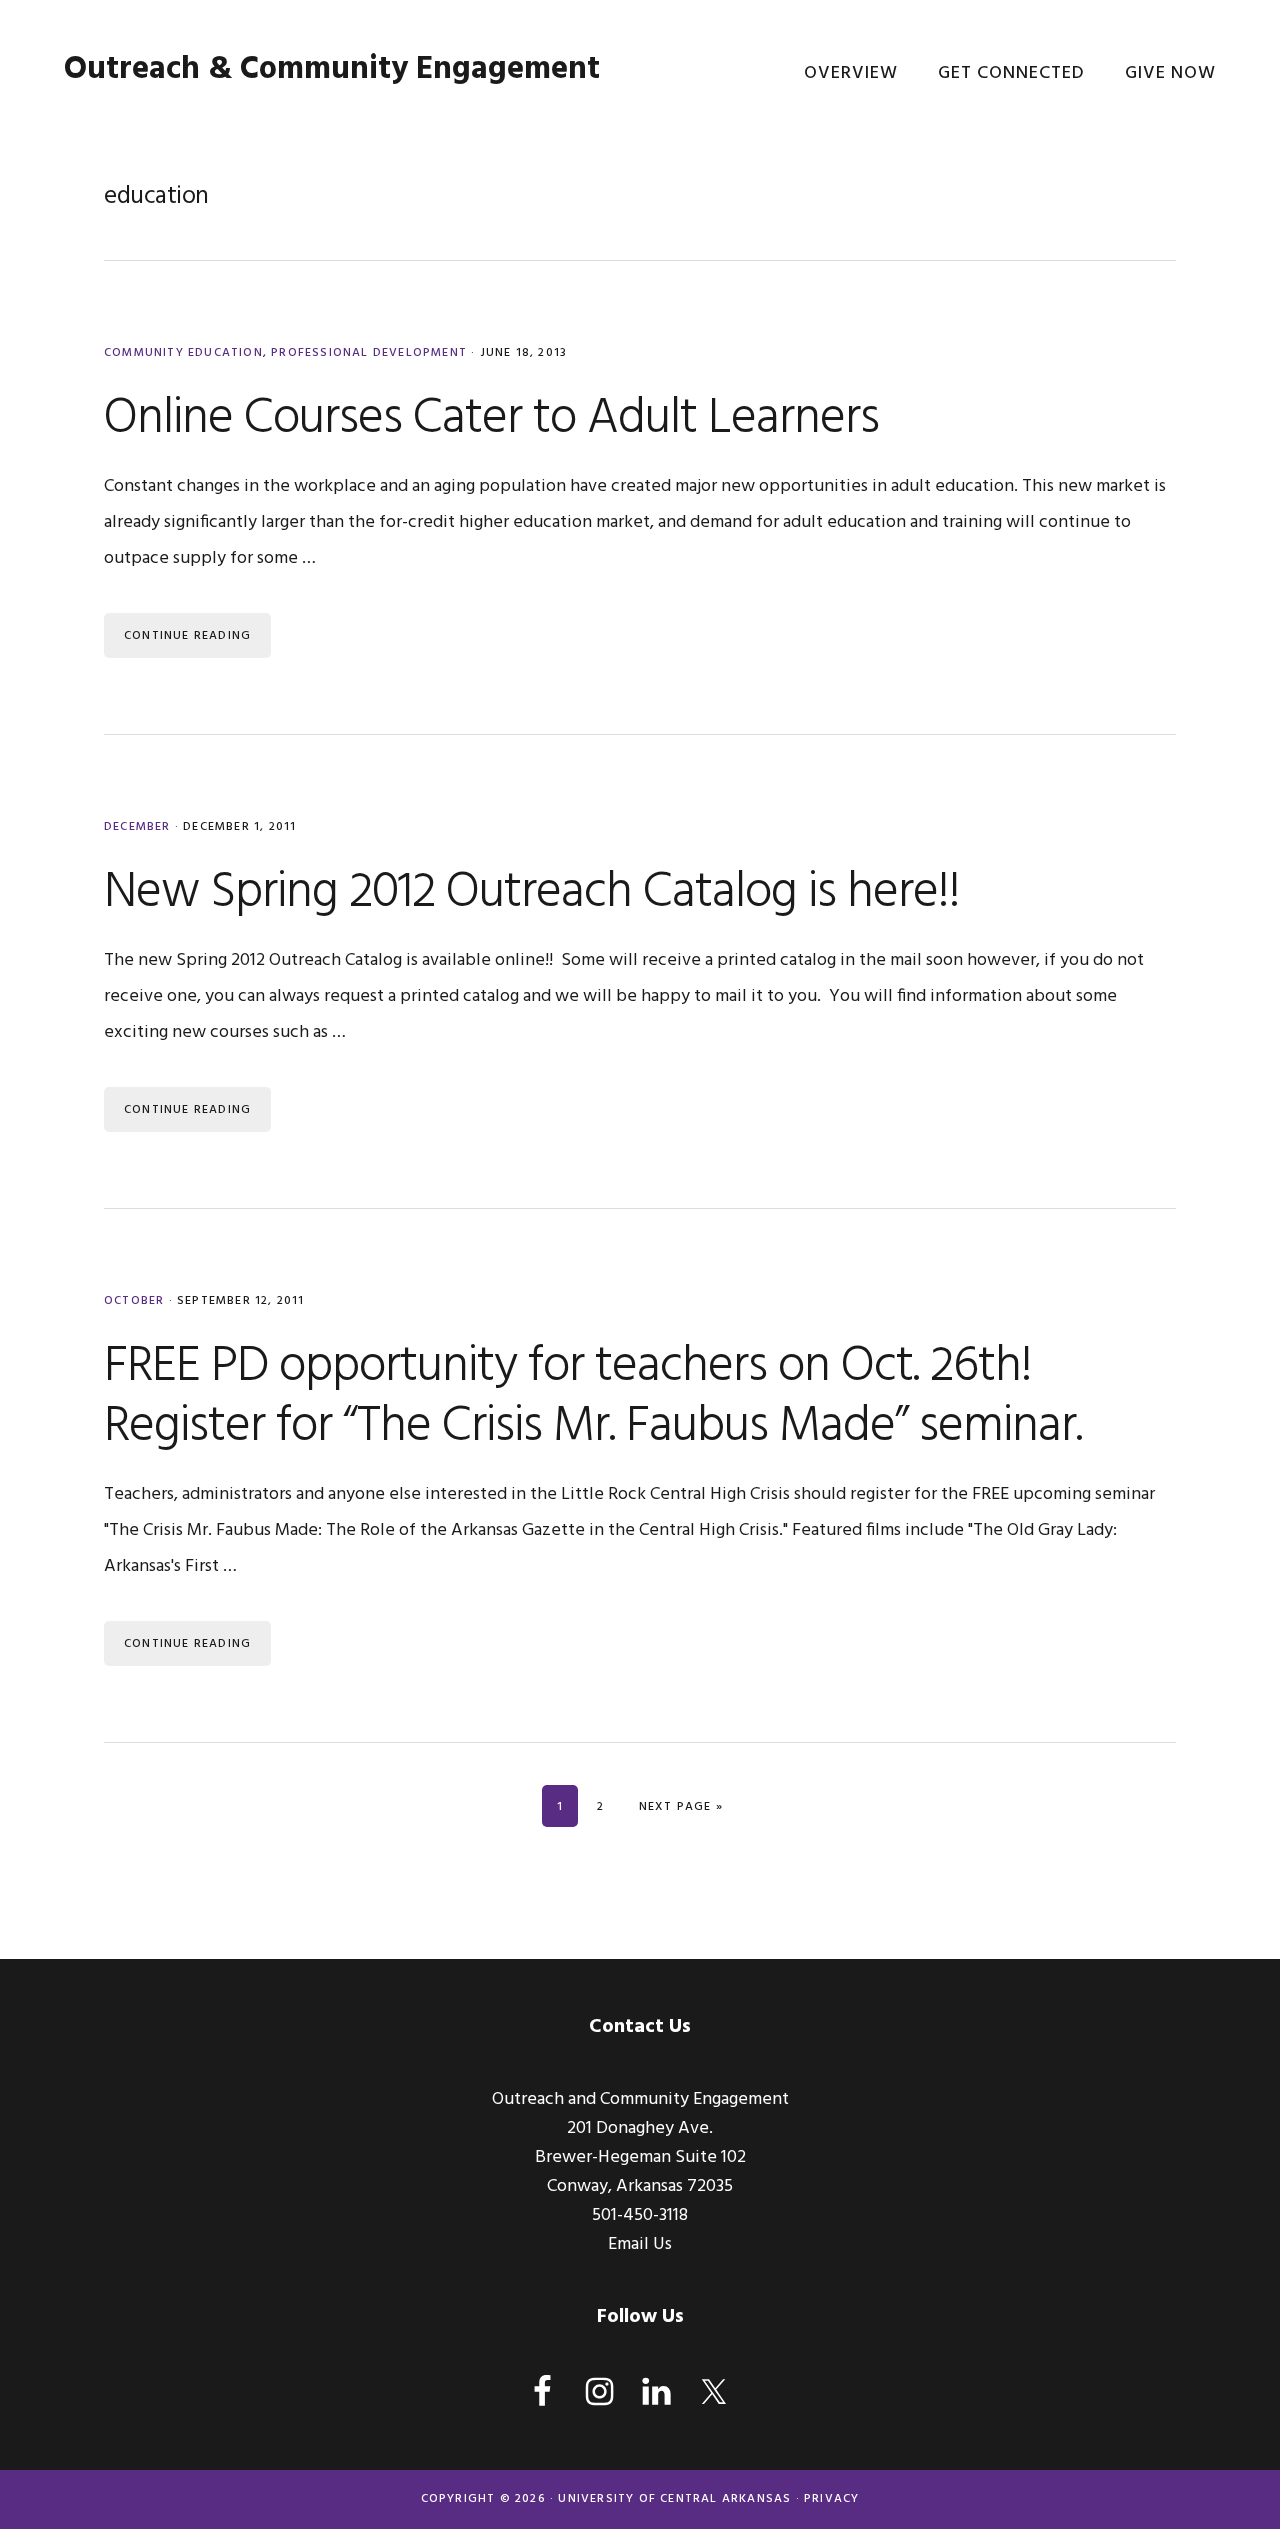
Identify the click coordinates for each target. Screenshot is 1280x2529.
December (137, 827)
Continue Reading (187, 636)
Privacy (831, 2499)
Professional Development (369, 353)
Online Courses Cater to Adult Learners (491, 419)
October (134, 1301)
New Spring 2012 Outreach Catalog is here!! (532, 893)
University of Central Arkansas (674, 2499)
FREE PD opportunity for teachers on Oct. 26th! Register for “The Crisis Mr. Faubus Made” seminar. (593, 1397)
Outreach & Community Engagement (332, 69)
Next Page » (681, 1807)
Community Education (183, 353)
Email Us (640, 2244)
